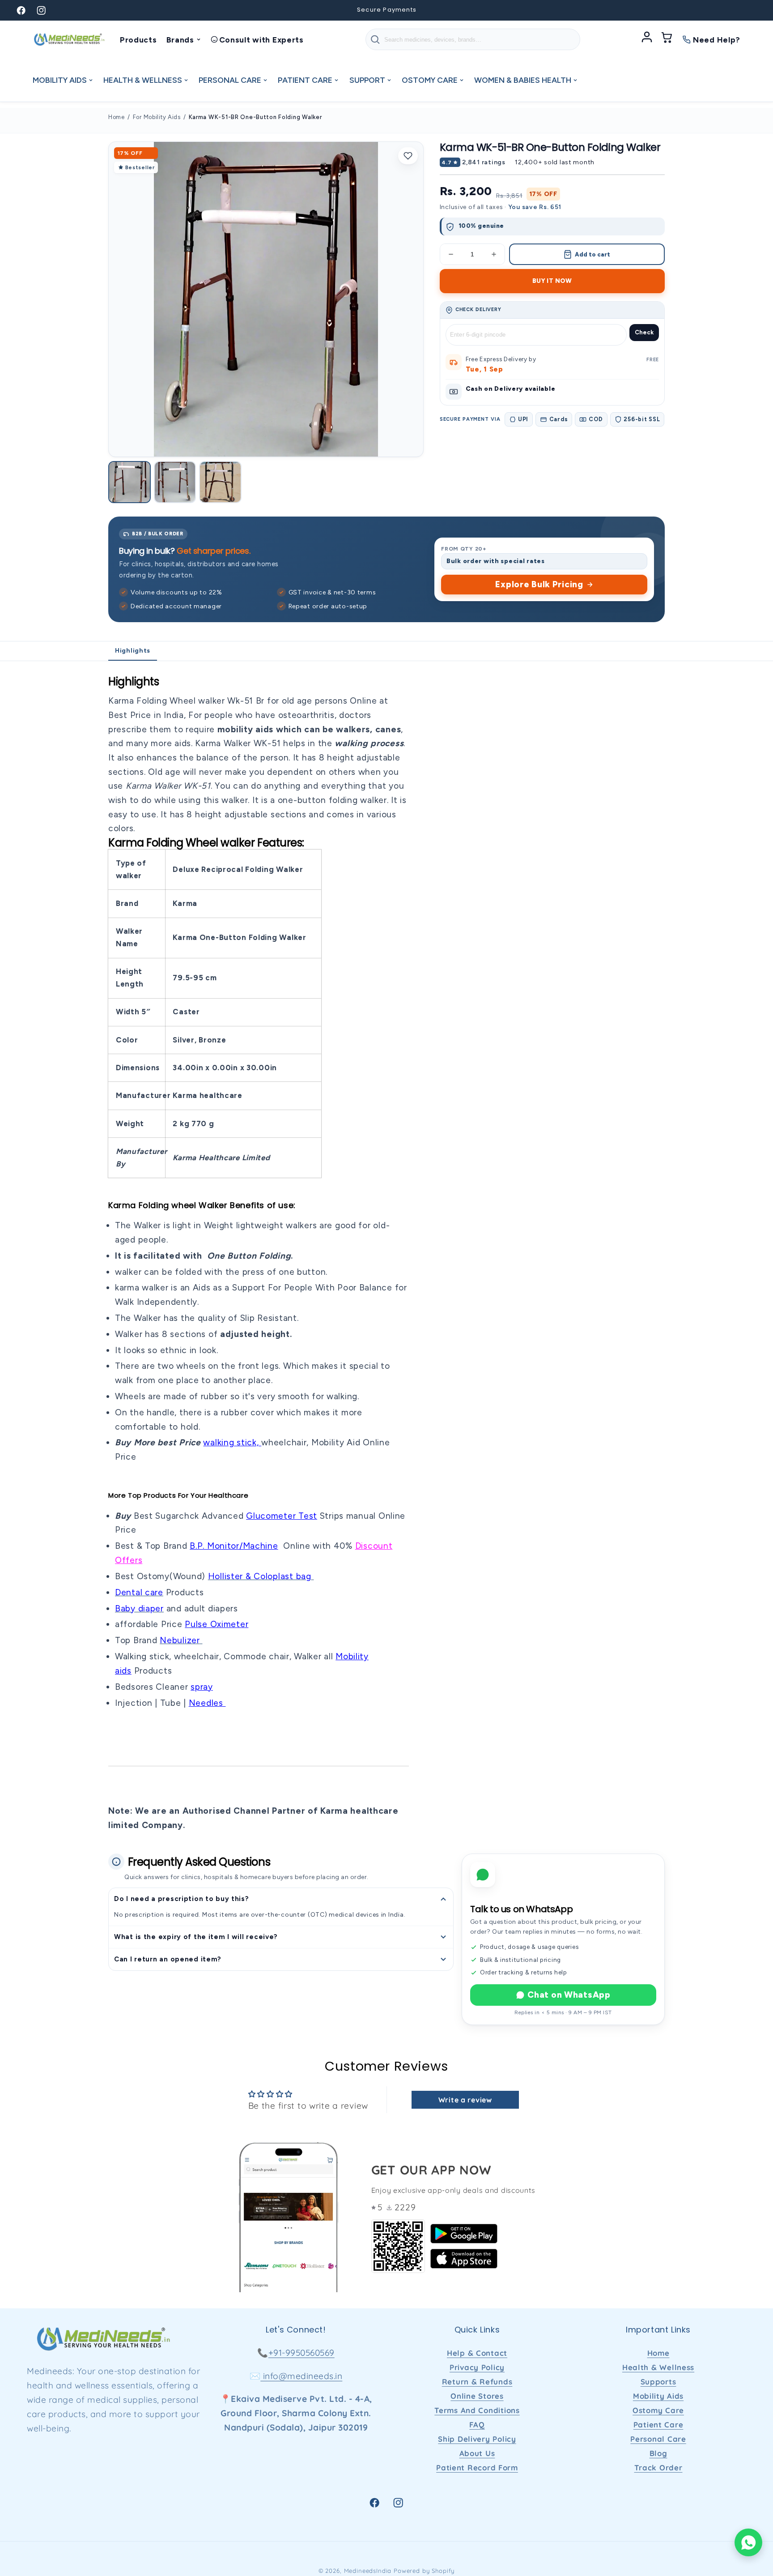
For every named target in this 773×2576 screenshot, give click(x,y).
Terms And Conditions (477, 2410)
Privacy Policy (477, 2367)
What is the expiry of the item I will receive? (196, 1937)
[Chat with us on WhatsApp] (748, 2542)
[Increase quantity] (494, 254)
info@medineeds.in (301, 2376)
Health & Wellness (658, 2367)
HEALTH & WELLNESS (143, 80)
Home (117, 117)
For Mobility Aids (157, 117)
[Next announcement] (532, 10)
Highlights (133, 651)
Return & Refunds (477, 2382)
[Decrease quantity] (451, 254)
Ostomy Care (658, 2410)
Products (138, 40)
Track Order (658, 2467)
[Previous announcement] (241, 10)
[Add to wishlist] (408, 156)
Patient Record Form (477, 2467)
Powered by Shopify (424, 2571)
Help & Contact (477, 2353)
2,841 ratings (484, 162)
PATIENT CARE (305, 80)
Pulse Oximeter (217, 1624)
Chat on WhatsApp (569, 1995)
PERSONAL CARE (230, 80)
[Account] (647, 39)
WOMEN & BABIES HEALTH (523, 80)
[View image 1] (130, 482)
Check (644, 332)
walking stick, (232, 1442)
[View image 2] (175, 482)
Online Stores (477, 2396)
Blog (658, 2453)
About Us (477, 2453)
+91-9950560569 (302, 2353)
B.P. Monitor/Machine (234, 1546)
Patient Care (658, 2424)
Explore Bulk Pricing (539, 584)
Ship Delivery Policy (477, 2439)
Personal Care (658, 2439)
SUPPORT (367, 80)
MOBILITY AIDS (60, 80)
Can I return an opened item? (168, 1959)
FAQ (477, 2424)
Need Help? (717, 40)
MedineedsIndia (368, 2571)
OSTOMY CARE (430, 80)
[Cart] (667, 39)
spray (202, 1687)
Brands (180, 40)
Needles (207, 1703)
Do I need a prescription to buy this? (182, 1899)
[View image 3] (220, 482)
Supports (658, 2382)
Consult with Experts (261, 40)
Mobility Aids (658, 2396)
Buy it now (552, 281)
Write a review (465, 2100)
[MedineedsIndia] (69, 39)
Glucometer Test (282, 1516)
